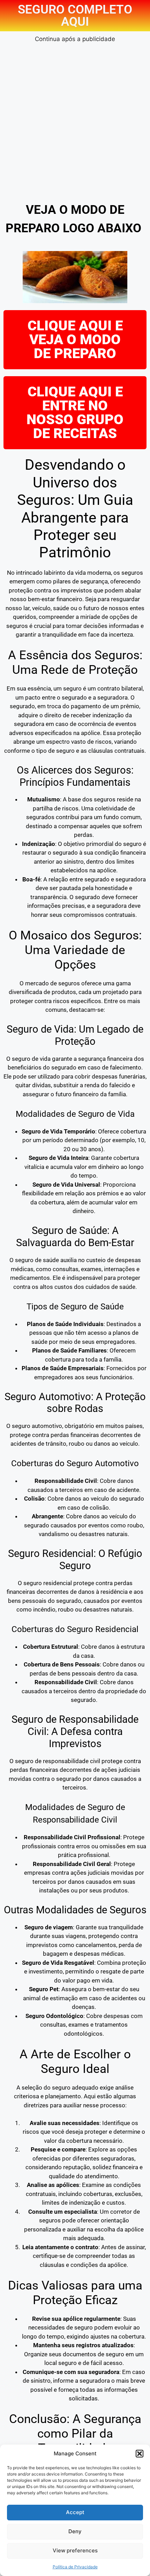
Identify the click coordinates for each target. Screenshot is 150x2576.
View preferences (75, 2550)
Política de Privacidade (75, 2567)
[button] (140, 2454)
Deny (75, 2531)
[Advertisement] (75, 119)
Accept (75, 2512)
